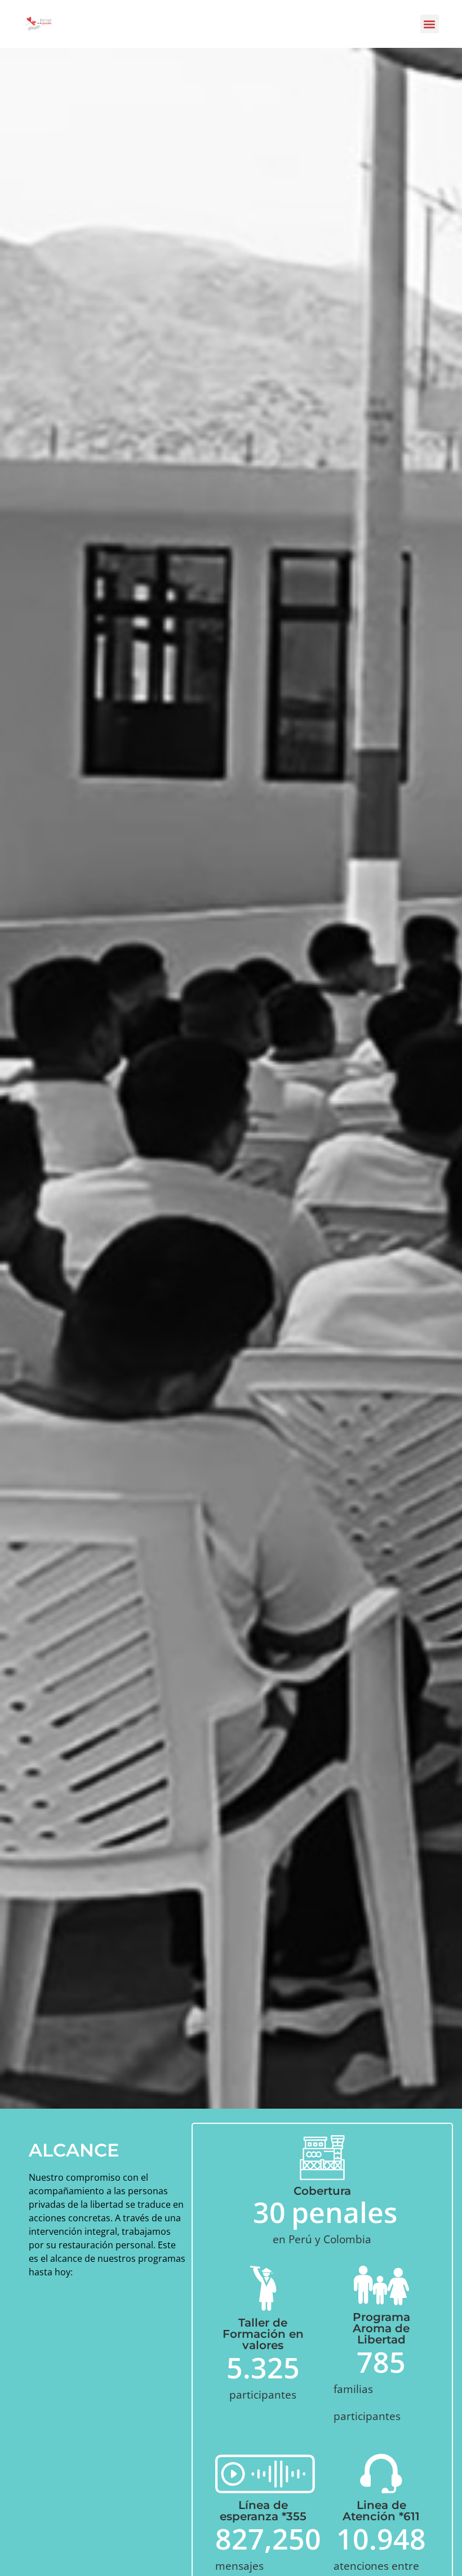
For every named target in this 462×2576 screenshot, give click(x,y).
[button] (430, 24)
